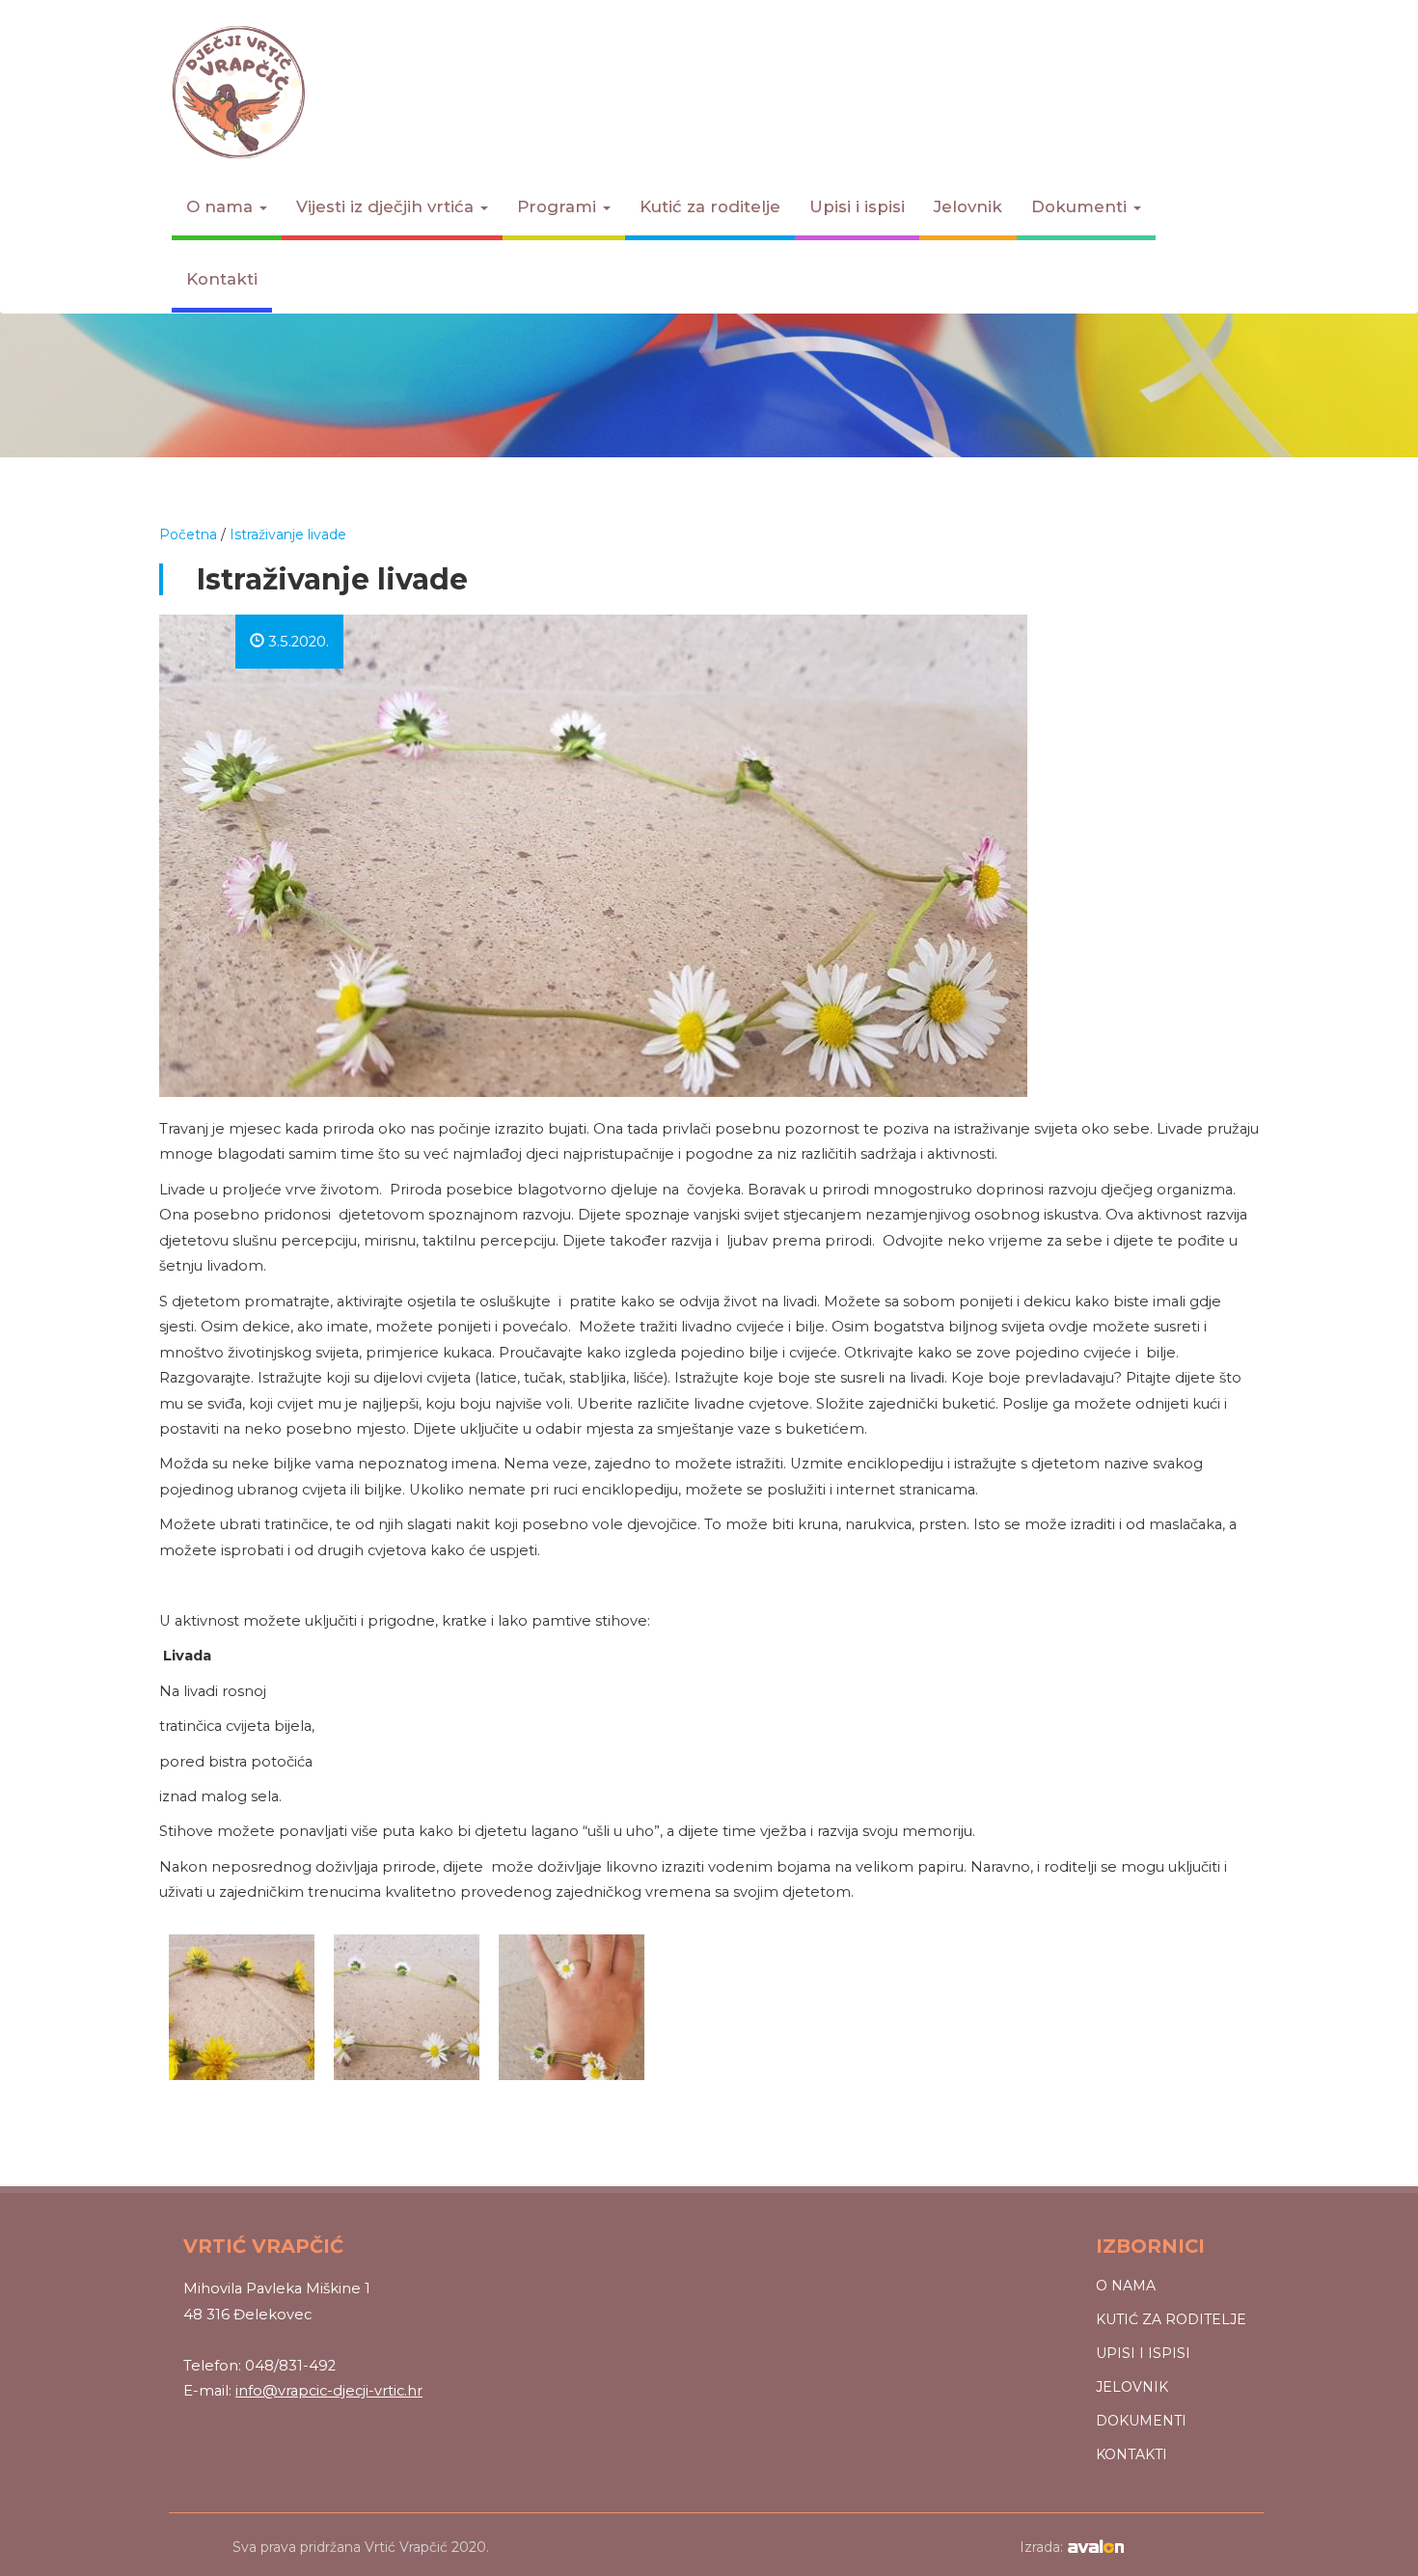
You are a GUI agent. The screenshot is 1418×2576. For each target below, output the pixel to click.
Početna (188, 534)
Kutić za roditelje (710, 206)
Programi (559, 206)
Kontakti (222, 279)
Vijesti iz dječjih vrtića (387, 206)
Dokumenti (1081, 206)
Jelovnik (968, 206)
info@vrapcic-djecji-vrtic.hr (329, 2391)
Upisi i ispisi (857, 206)
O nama (222, 206)
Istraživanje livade (288, 534)
